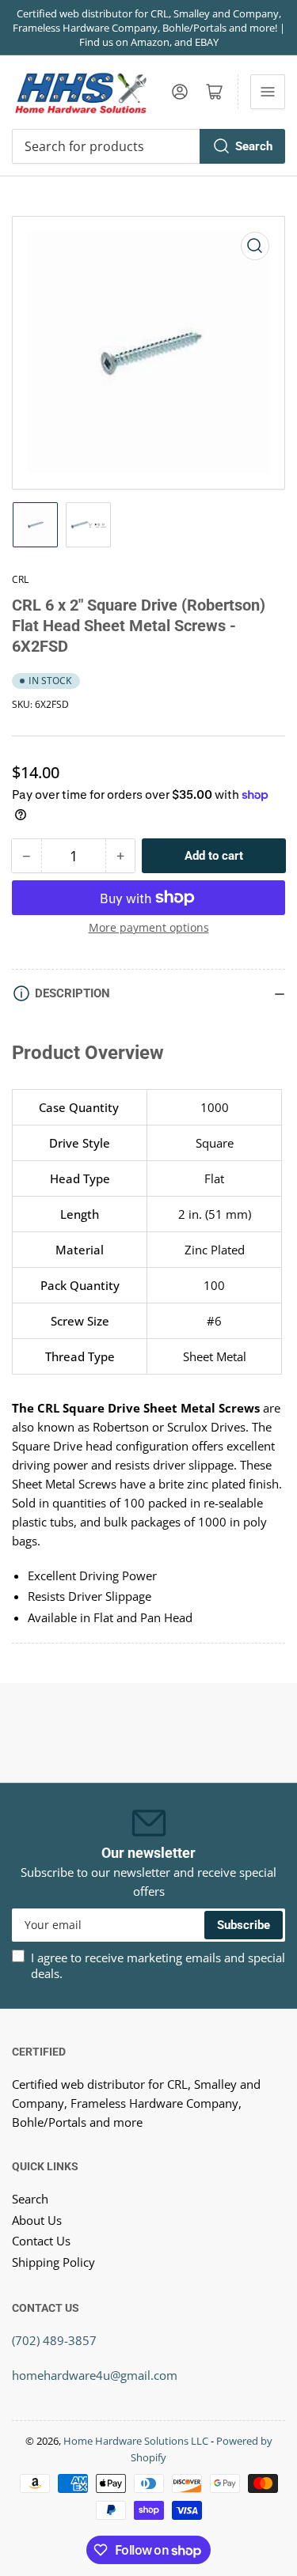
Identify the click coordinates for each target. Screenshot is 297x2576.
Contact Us (41, 2241)
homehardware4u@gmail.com (95, 2375)
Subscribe (244, 1925)
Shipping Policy (53, 2262)
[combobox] (148, 146)
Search (254, 146)
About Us (37, 2220)
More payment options (149, 927)
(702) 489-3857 (54, 2340)
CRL (20, 579)
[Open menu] (268, 92)
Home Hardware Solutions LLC (136, 2441)
